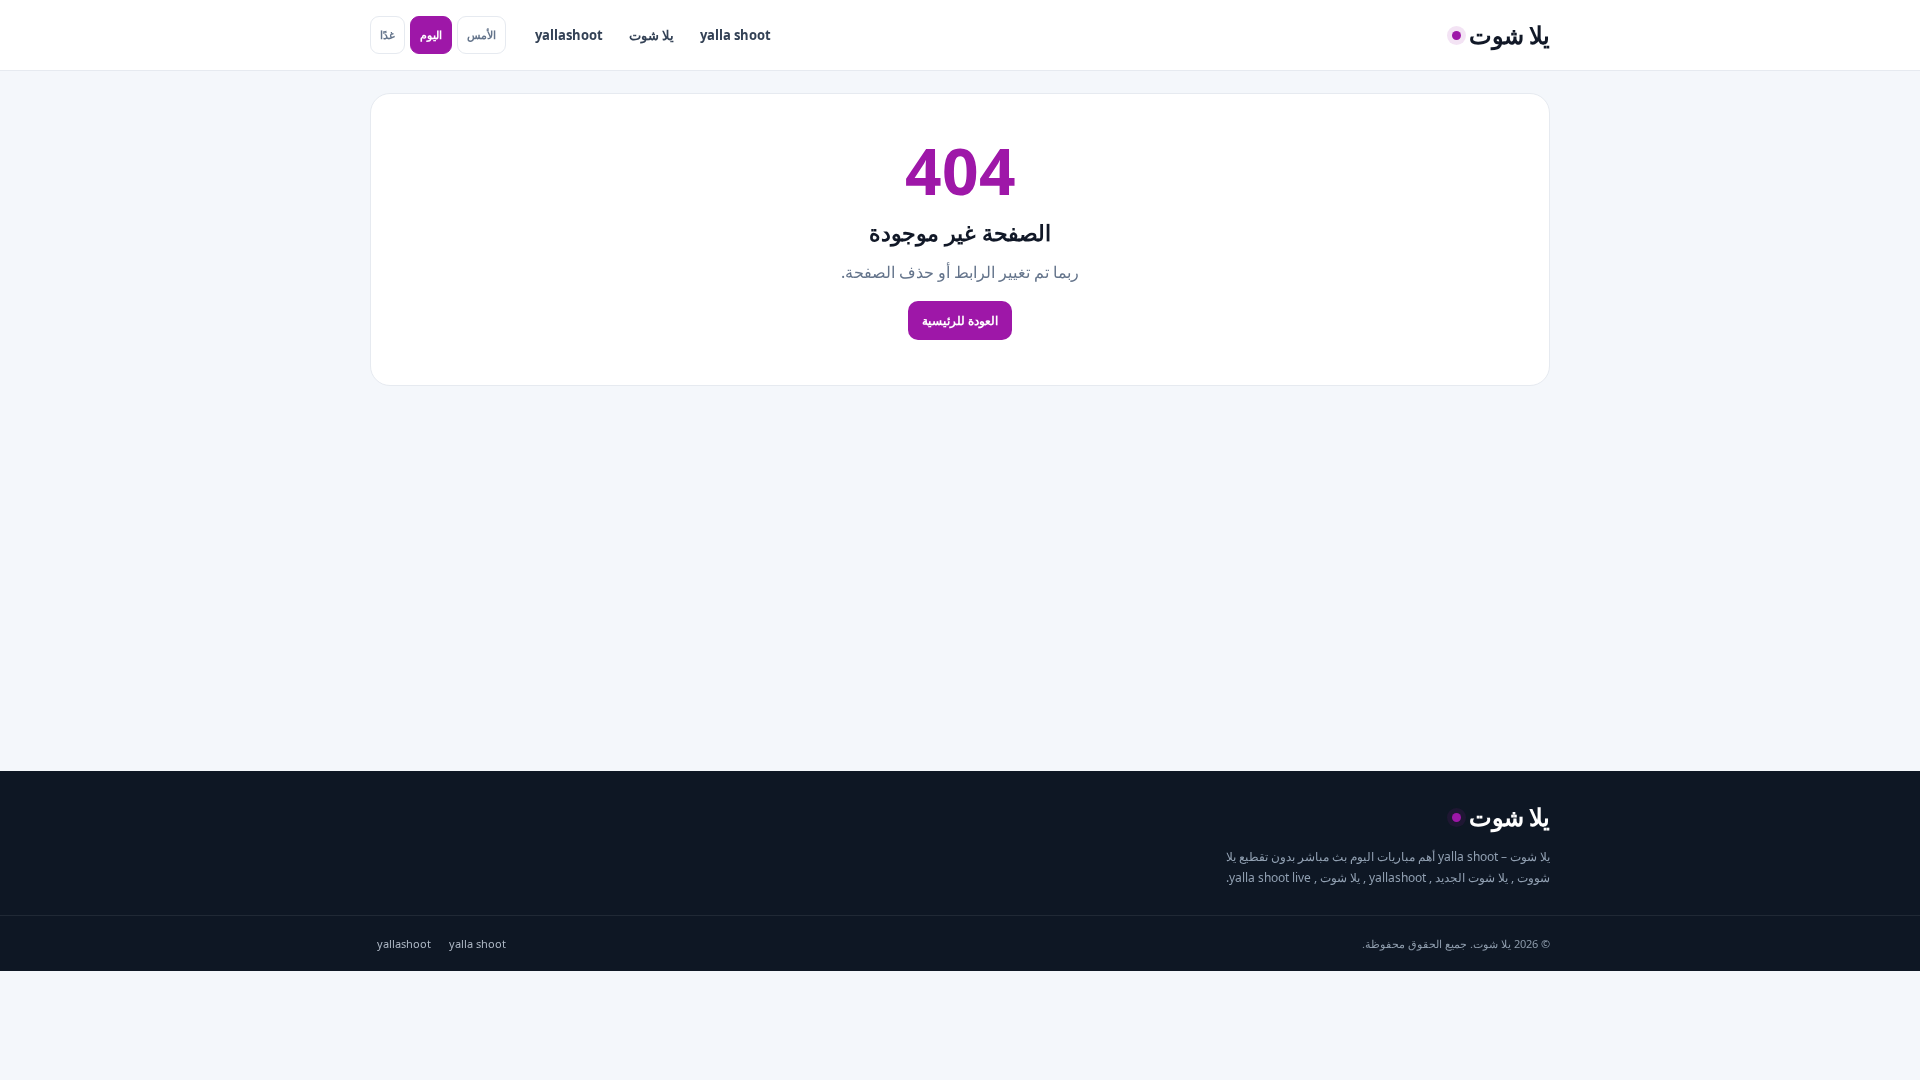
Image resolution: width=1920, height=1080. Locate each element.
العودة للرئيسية (960, 320)
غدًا (387, 34)
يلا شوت (651, 35)
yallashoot (569, 35)
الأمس (481, 34)
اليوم (431, 34)
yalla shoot (735, 35)
